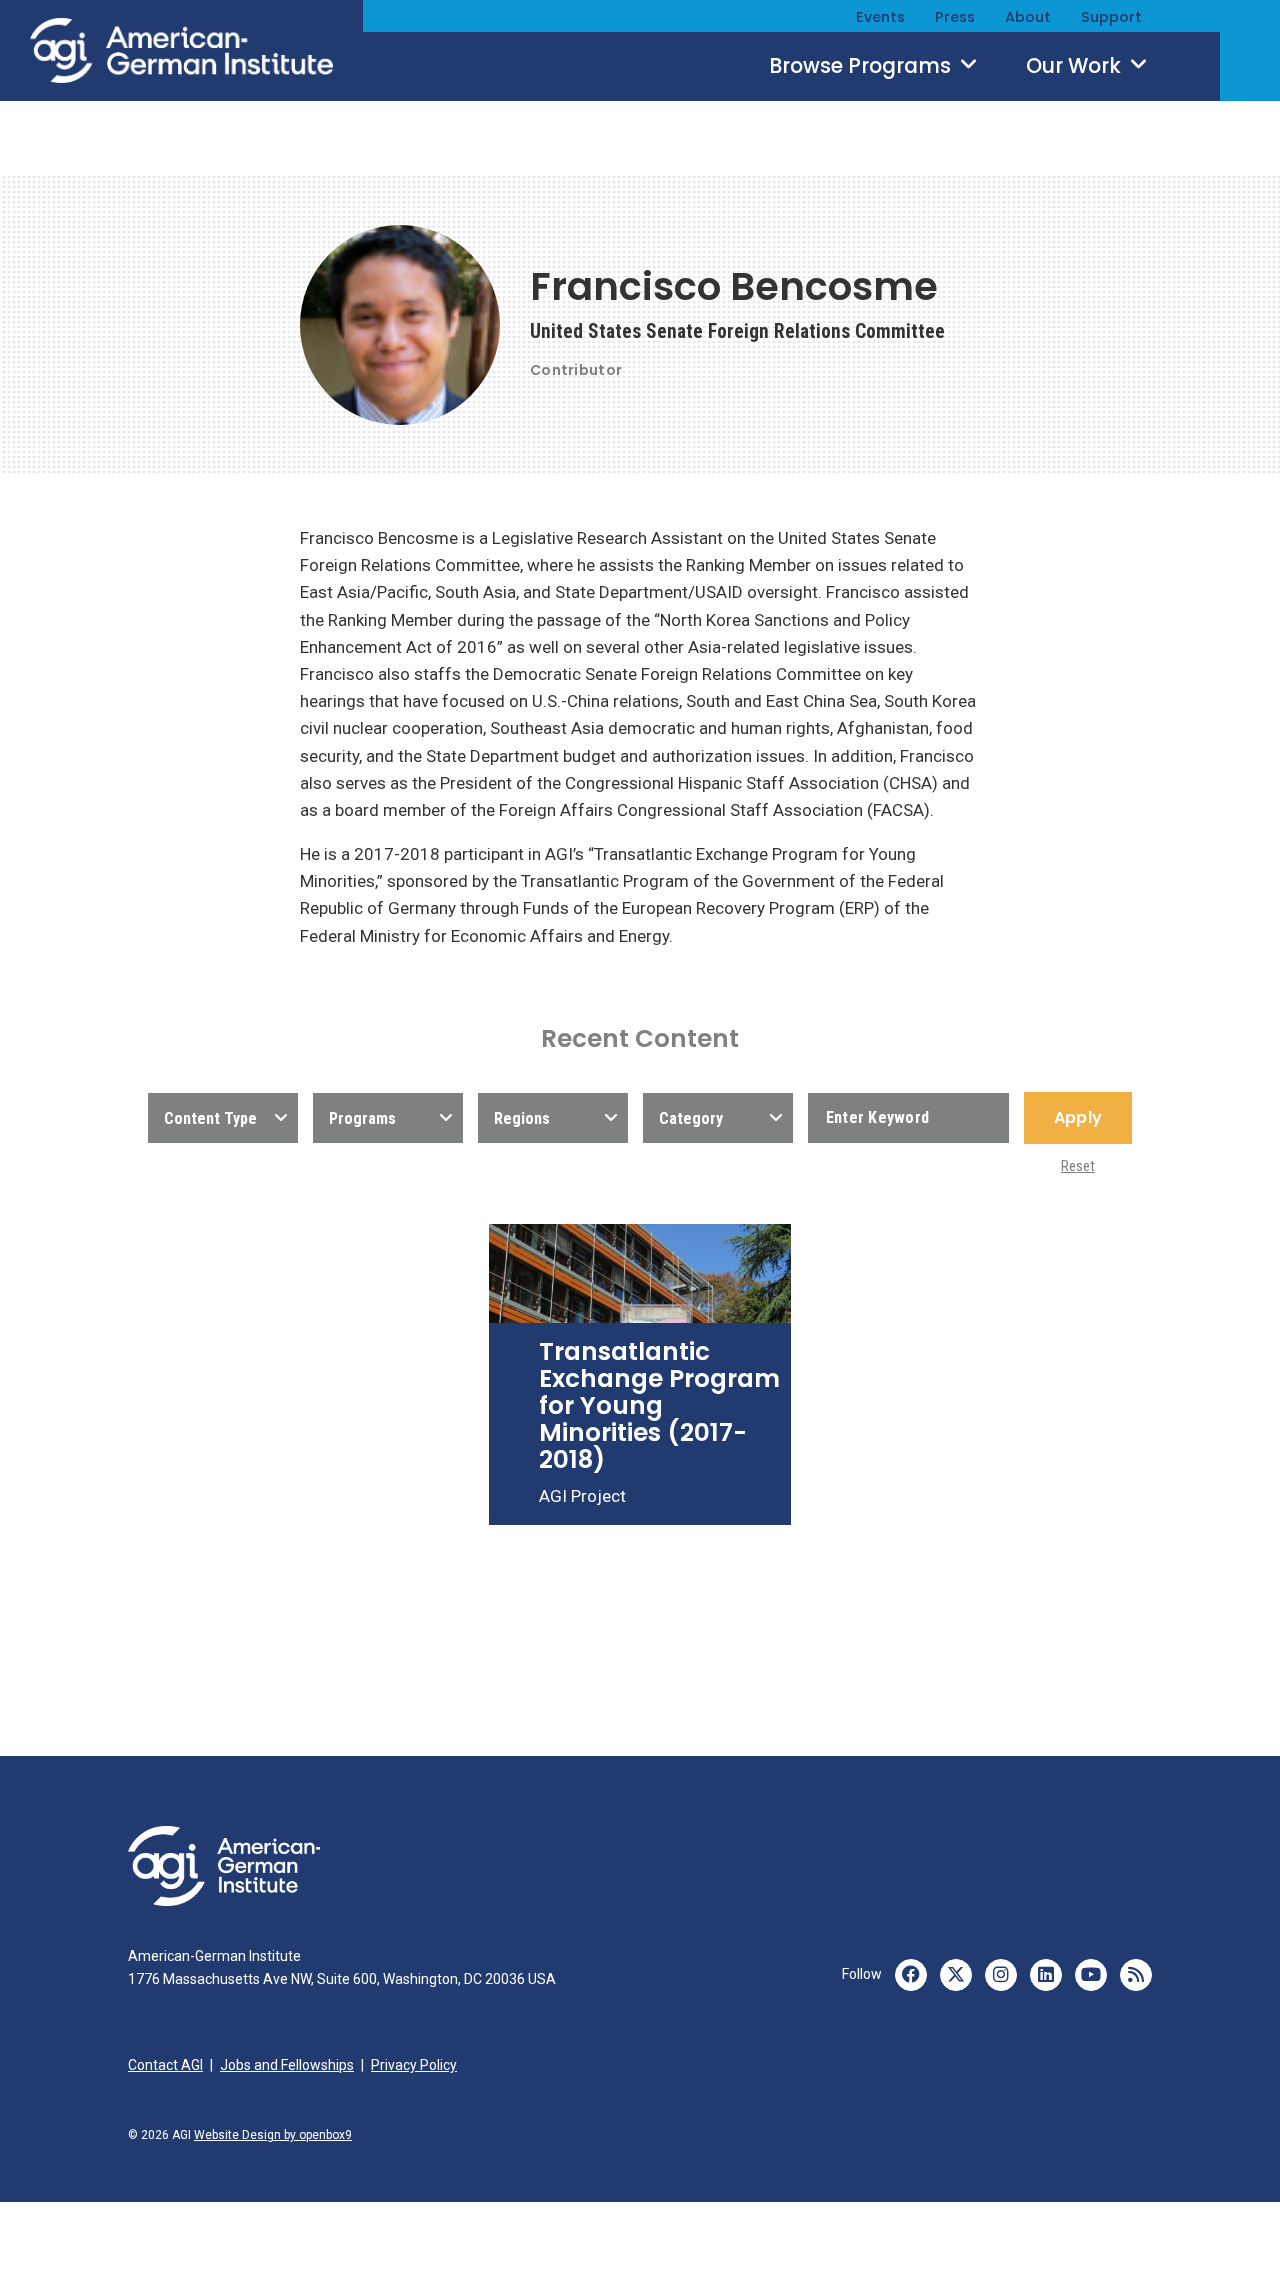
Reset (1078, 1166)
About (1028, 17)
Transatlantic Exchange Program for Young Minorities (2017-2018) (659, 1405)
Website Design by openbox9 (273, 2135)
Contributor (576, 370)
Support (1111, 17)
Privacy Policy (414, 2065)
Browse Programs (862, 66)
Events (880, 17)
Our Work (1076, 66)
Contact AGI (165, 2065)
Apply (1078, 1117)
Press (955, 17)
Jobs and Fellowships (287, 2065)
